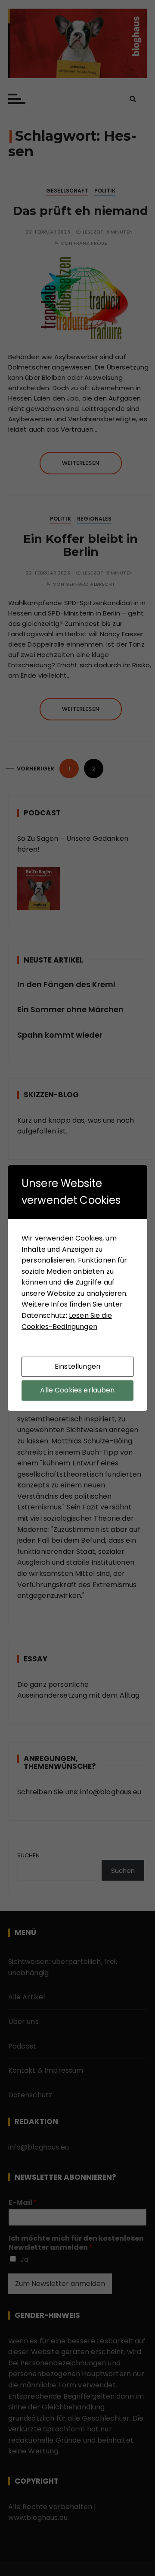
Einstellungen (77, 1366)
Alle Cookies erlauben (77, 1390)
